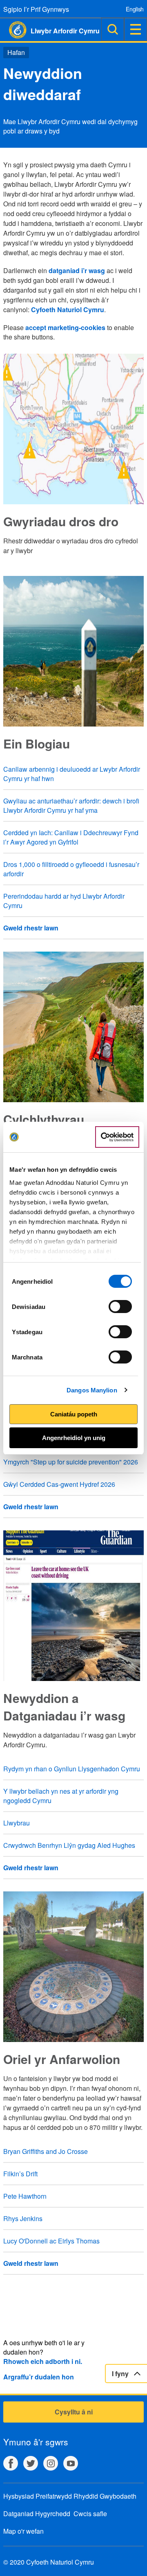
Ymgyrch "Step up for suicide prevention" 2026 (71, 1462)
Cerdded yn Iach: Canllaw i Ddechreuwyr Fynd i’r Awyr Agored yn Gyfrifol (71, 837)
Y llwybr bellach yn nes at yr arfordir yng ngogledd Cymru (61, 1796)
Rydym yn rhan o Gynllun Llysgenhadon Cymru (72, 1769)
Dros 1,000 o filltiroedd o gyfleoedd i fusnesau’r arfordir (71, 869)
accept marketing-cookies (65, 327)
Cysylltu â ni (74, 2412)
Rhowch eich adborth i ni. (43, 2361)
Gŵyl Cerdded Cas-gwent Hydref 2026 (59, 1484)
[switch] (120, 1307)
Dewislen (136, 29)
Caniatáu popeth (74, 1414)
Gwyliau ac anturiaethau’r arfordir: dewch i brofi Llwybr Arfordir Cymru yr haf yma (71, 805)
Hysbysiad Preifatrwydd (38, 2496)
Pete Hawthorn (25, 2196)
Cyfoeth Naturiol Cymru (68, 310)
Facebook (11, 2463)
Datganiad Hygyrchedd (37, 2514)
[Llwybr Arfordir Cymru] (13, 30)
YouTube (71, 2463)
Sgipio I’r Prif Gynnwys (36, 9)
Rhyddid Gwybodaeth (105, 2496)
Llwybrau (17, 1823)
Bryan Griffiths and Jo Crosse (46, 2151)
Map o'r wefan (23, 2531)
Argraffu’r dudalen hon (39, 2377)
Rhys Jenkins (23, 2218)
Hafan (16, 52)
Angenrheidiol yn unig (74, 1438)
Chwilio (113, 29)
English (135, 9)
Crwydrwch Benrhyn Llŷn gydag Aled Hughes (69, 1845)
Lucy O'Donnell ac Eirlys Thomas (51, 2241)
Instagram (51, 2463)
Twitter (31, 2463)
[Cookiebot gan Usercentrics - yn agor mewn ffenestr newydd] (117, 1137)
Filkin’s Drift (20, 2174)
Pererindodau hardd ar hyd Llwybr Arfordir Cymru (64, 901)
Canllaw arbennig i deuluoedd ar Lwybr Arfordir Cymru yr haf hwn (72, 774)
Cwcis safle (90, 2514)
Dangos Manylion (92, 1390)
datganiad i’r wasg (77, 270)
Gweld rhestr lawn (31, 928)
